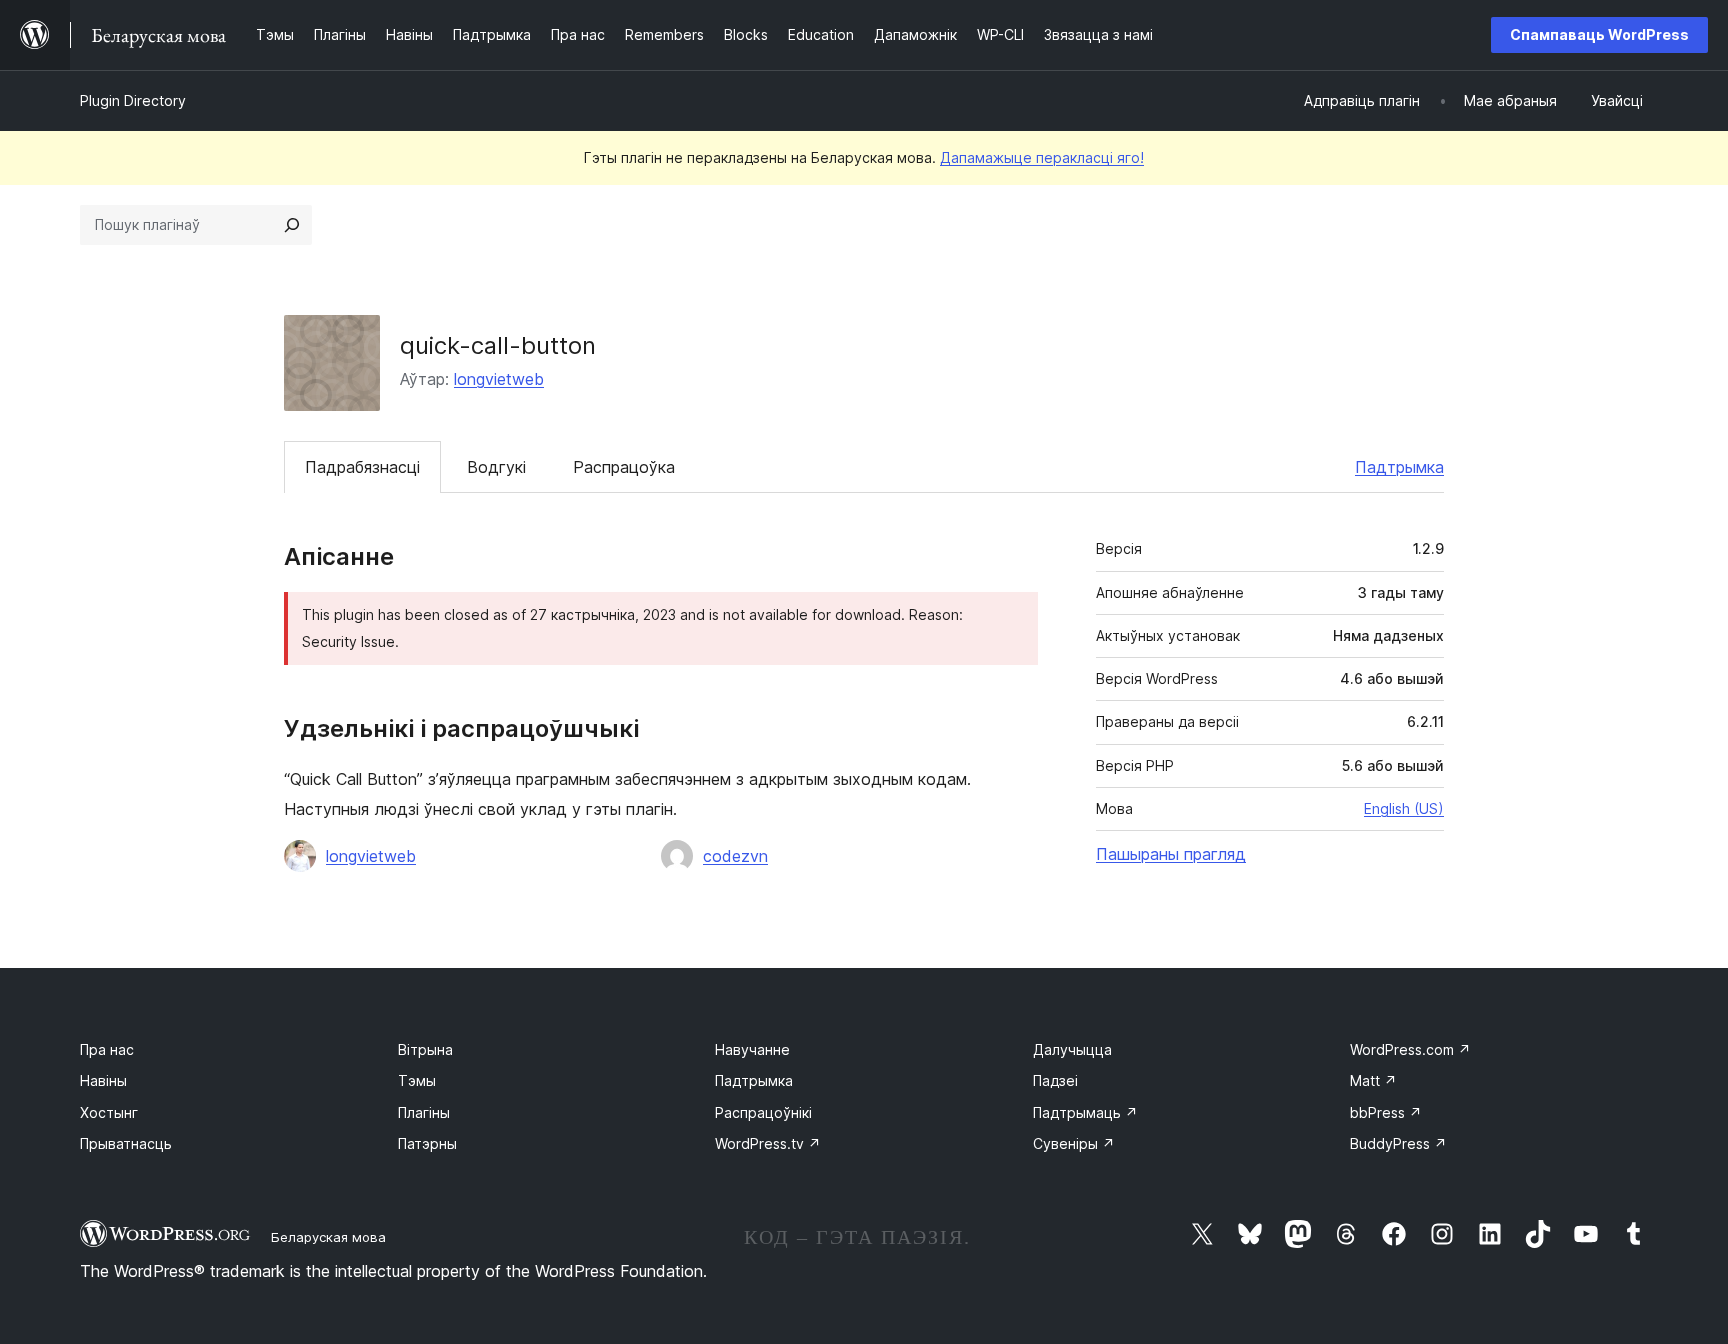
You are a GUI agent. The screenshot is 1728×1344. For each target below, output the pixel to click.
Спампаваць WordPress (1599, 34)
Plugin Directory (133, 100)
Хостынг (109, 1112)
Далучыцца (1072, 1049)
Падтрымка (1399, 467)
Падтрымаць (1085, 1112)
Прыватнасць (126, 1143)
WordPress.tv (768, 1143)
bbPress (1386, 1112)
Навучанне (752, 1049)
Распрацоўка (624, 467)
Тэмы (417, 1080)
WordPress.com (1410, 1049)
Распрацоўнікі (763, 1112)
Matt (1373, 1080)
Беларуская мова (328, 1237)
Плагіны (424, 1112)
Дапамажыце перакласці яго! (1042, 157)
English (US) (1404, 808)
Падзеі (1055, 1080)
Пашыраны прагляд (1171, 854)
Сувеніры (1074, 1143)
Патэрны (427, 1143)
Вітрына (425, 1049)
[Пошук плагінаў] (292, 225)
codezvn (735, 856)
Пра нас (107, 1049)
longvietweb (499, 379)
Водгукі (496, 467)
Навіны (103, 1080)
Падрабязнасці (362, 467)
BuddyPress (1398, 1143)
